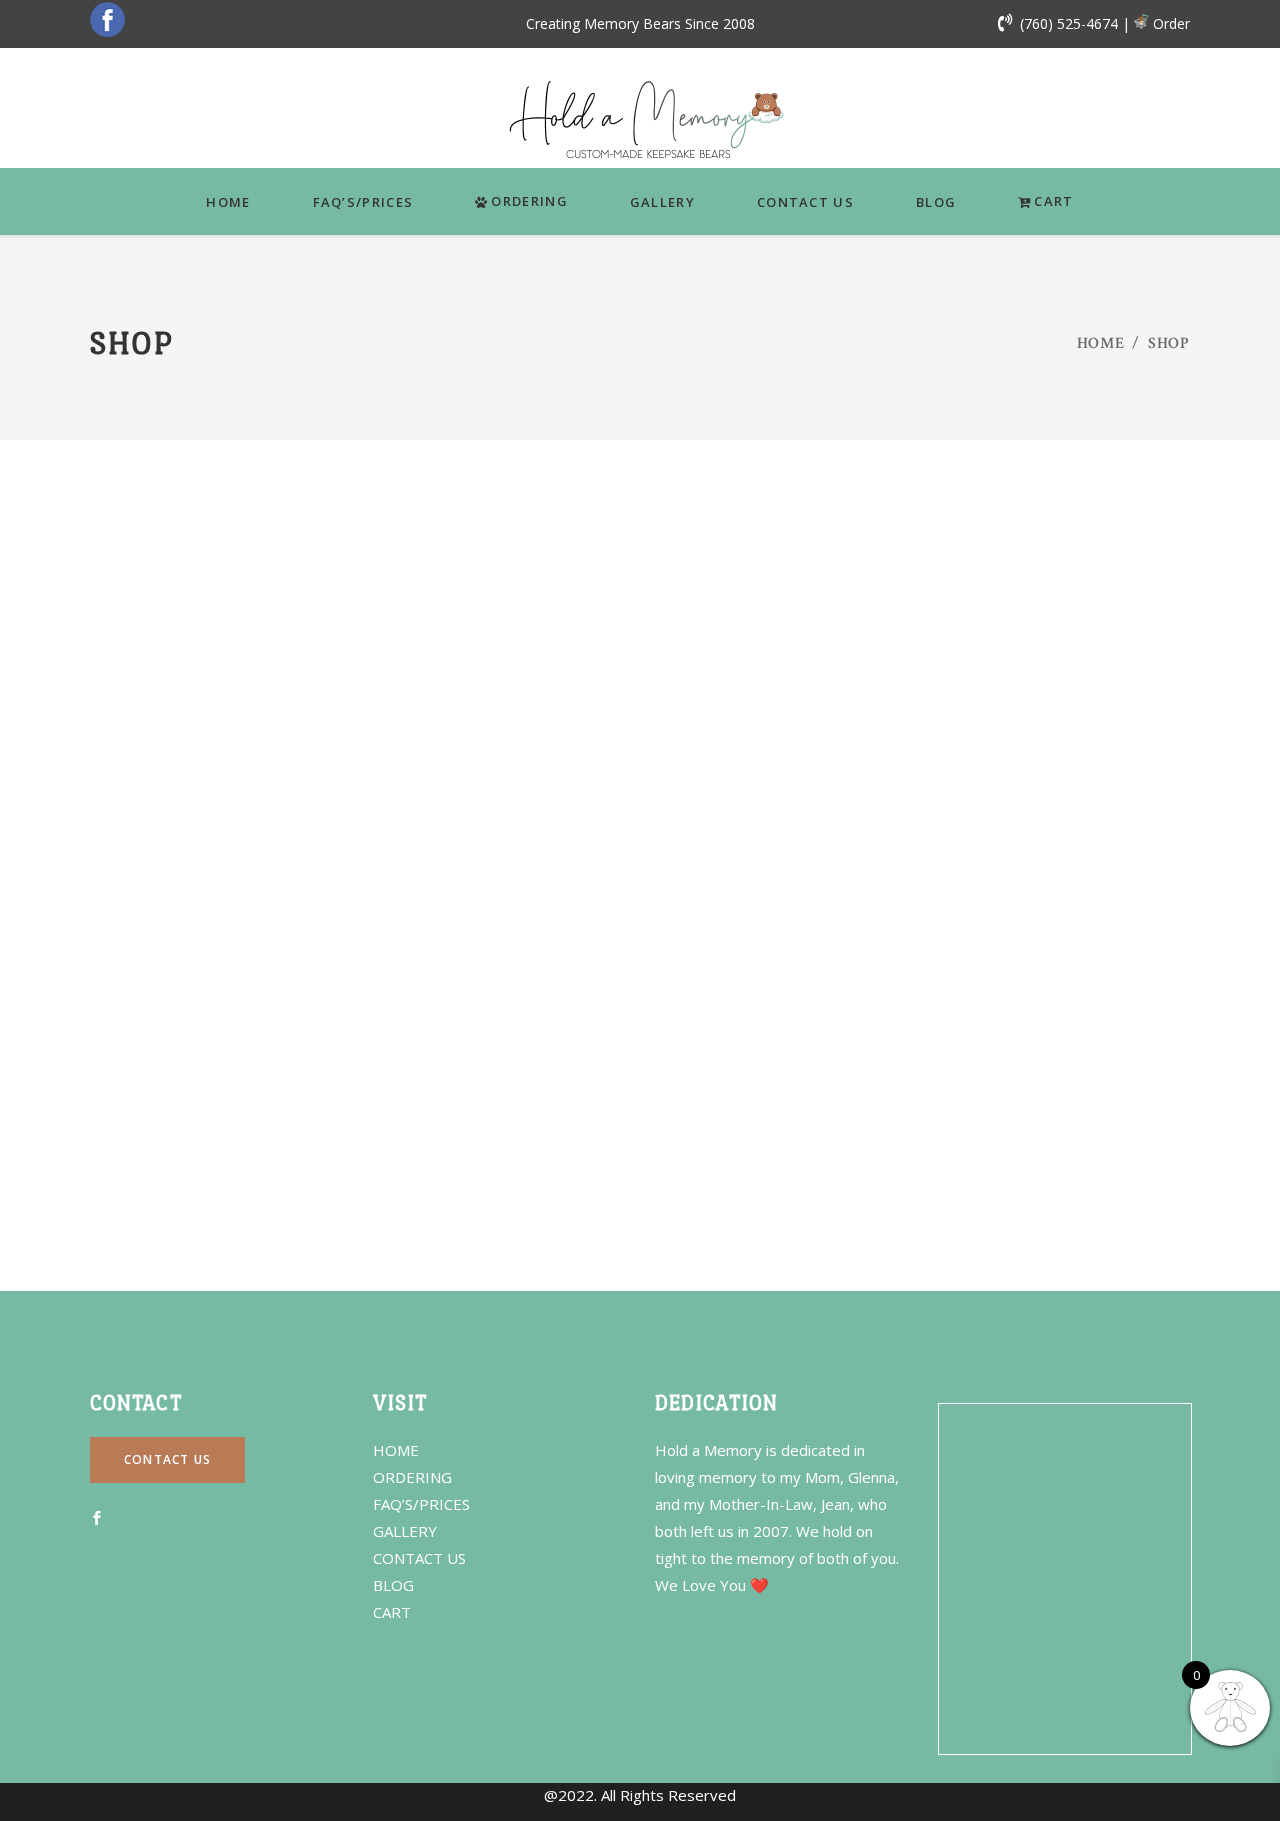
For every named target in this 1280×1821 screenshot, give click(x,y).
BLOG (393, 1585)
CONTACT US (419, 1558)
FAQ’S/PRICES (421, 1504)
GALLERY (405, 1531)
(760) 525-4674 (1069, 23)
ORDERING (412, 1477)
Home (1101, 343)
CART (392, 1612)
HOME (396, 1450)
